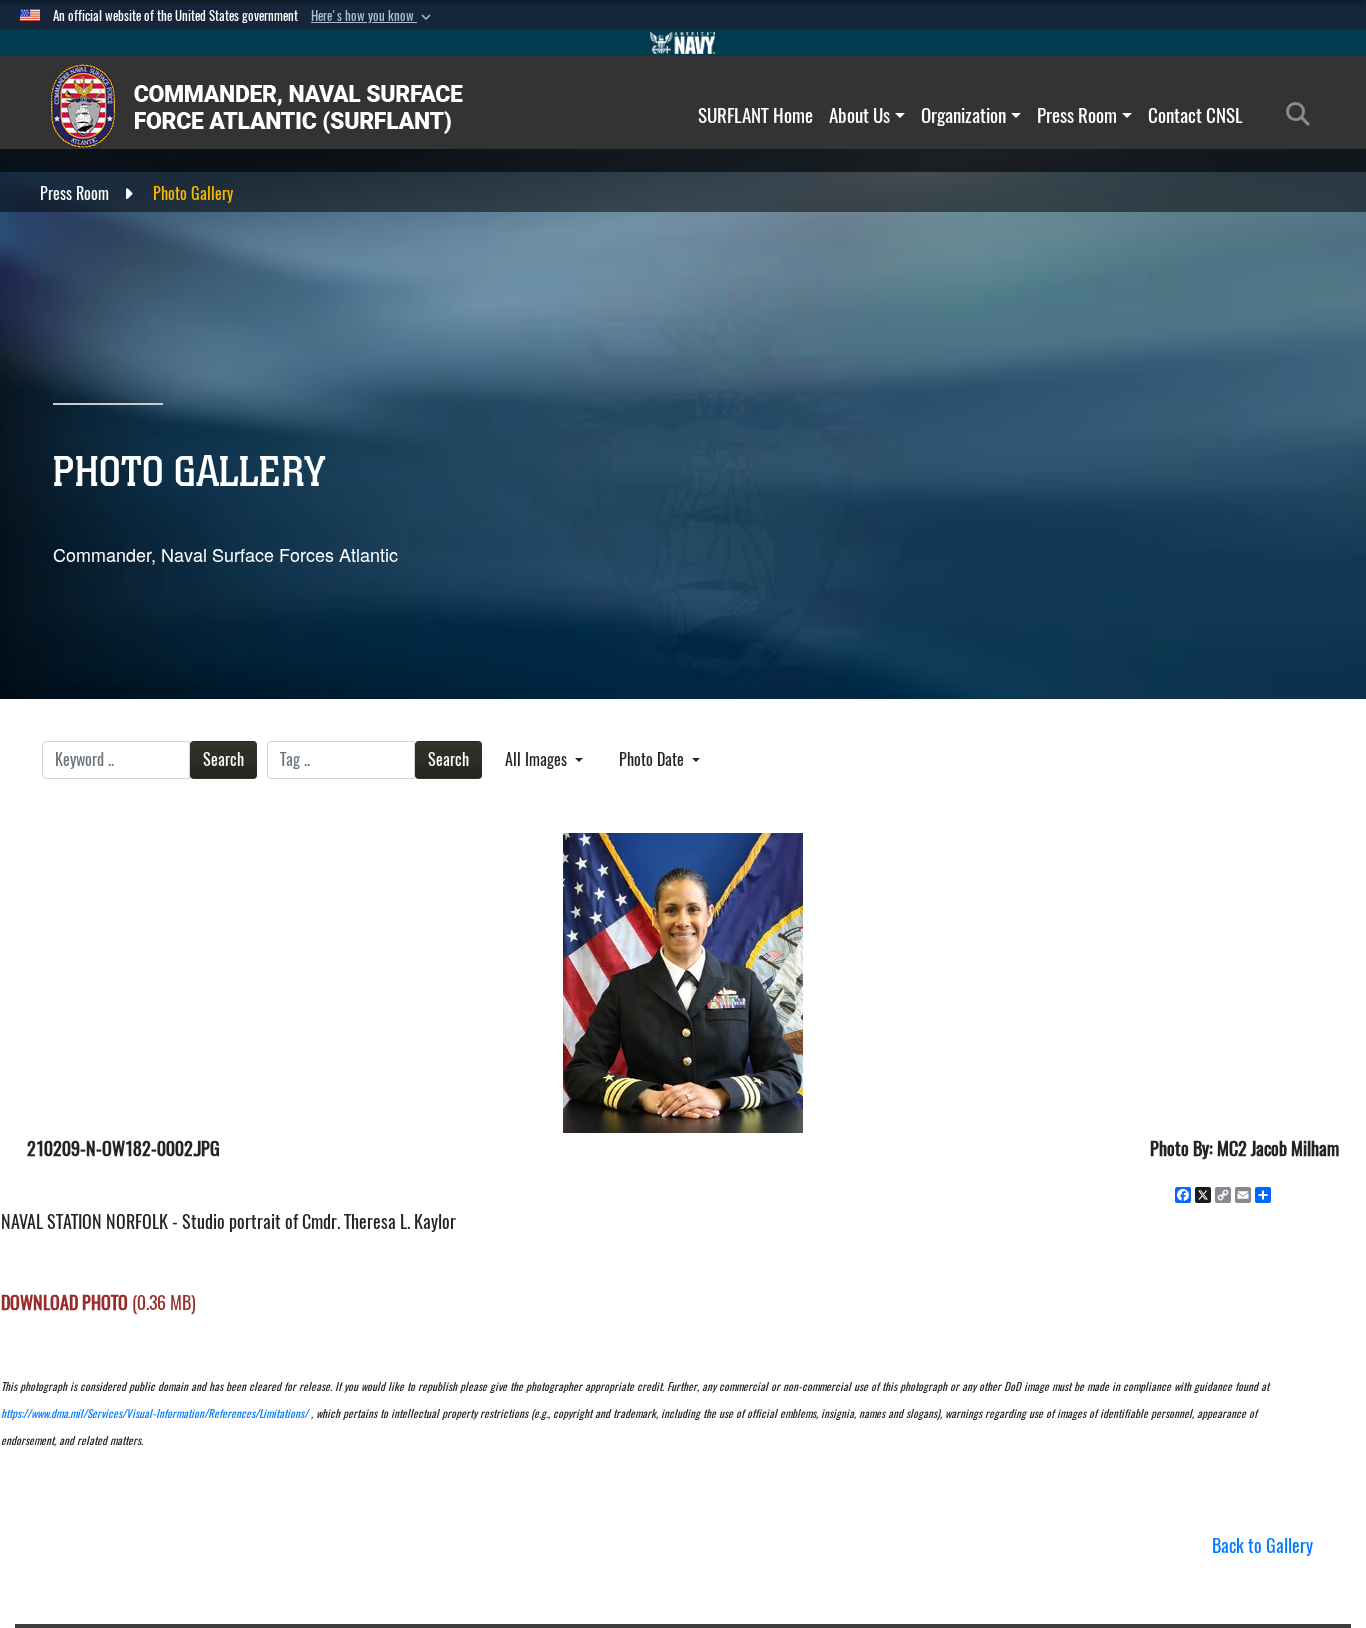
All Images (538, 759)
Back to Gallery (1262, 1545)
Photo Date (653, 759)
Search (223, 759)
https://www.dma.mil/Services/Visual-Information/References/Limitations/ (154, 1413)
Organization (963, 115)
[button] (373, 16)
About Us (859, 115)
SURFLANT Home (755, 115)
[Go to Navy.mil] (683, 43)
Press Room (1077, 115)
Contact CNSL (1195, 115)
